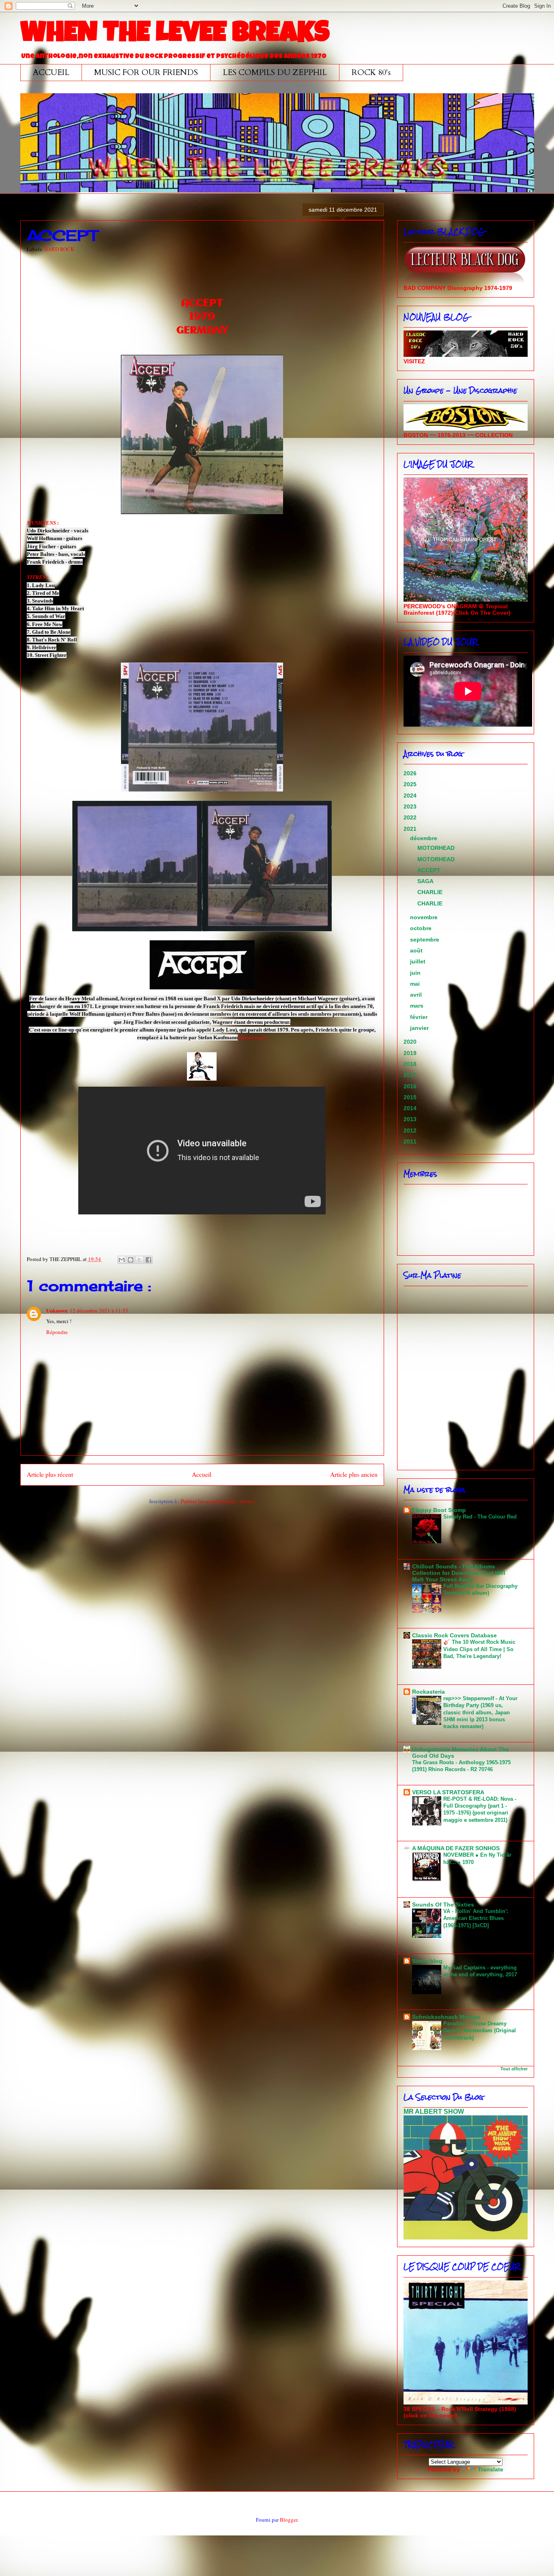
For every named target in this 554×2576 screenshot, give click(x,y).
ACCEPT (429, 870)
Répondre (57, 1332)
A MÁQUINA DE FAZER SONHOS (456, 1848)
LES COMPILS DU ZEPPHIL (275, 72)
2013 (411, 1119)
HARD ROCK (59, 249)
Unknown (57, 1310)
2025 (411, 784)
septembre (425, 939)
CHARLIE (430, 892)
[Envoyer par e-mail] (122, 1260)
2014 (411, 1108)
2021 (411, 829)
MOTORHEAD (436, 848)
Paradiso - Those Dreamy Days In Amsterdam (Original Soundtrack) (480, 2031)
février (420, 1017)
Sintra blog (427, 1961)
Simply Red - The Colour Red (480, 1517)
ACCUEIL (51, 72)
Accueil (202, 1474)
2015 (411, 1097)
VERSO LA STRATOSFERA (448, 1792)
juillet (419, 961)
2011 (411, 1141)
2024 (411, 796)
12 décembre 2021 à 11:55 (99, 1311)
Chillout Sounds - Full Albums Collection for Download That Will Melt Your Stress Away (459, 1573)
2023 (411, 806)
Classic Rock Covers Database (454, 1635)
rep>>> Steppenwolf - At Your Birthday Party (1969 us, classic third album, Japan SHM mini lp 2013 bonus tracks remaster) (480, 1712)
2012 (411, 1130)
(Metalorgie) (253, 1037)
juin (416, 973)
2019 (411, 1053)
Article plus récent (50, 1474)
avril (417, 995)
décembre (424, 838)
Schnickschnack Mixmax (446, 2017)
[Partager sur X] (140, 1260)
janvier (420, 1028)
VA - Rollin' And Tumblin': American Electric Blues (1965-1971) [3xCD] (476, 1918)
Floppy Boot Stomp (439, 1510)
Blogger (289, 2520)
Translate (491, 2469)
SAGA (425, 881)
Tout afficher (514, 2069)
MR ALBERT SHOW (434, 2111)
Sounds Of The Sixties (443, 1905)
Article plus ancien (354, 1474)
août (417, 950)
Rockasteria (428, 1692)
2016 (411, 1086)
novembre (425, 917)
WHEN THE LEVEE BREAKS (175, 35)
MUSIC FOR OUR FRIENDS (146, 72)
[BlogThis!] (131, 1260)
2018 (411, 1064)
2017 (411, 1075)
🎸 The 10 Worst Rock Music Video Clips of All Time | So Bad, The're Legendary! (479, 1649)
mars (418, 1006)
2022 (411, 817)
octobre (422, 928)
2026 (411, 773)
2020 (411, 1042)
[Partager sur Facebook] (148, 1260)
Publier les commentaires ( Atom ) (218, 1501)
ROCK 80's (371, 72)
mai (416, 984)
